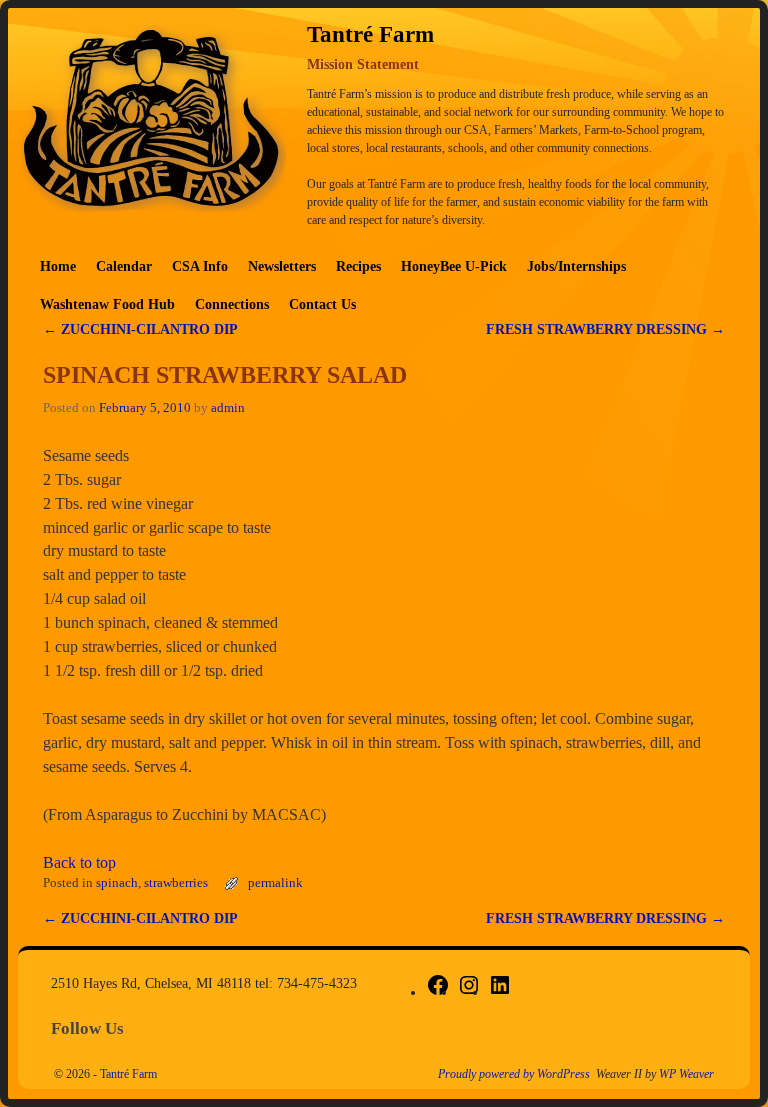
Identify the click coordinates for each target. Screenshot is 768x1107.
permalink (275, 883)
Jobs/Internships (576, 266)
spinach (117, 883)
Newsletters (282, 266)
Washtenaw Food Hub (107, 304)
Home (58, 266)
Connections (232, 304)
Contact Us (322, 304)
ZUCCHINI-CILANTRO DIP (140, 329)
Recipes (358, 266)
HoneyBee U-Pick (454, 266)
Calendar (124, 266)
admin (228, 408)
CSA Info (200, 266)
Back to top (79, 862)
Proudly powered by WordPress (514, 1074)
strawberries (176, 883)
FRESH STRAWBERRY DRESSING (605, 329)
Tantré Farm (128, 1074)
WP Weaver (686, 1074)
